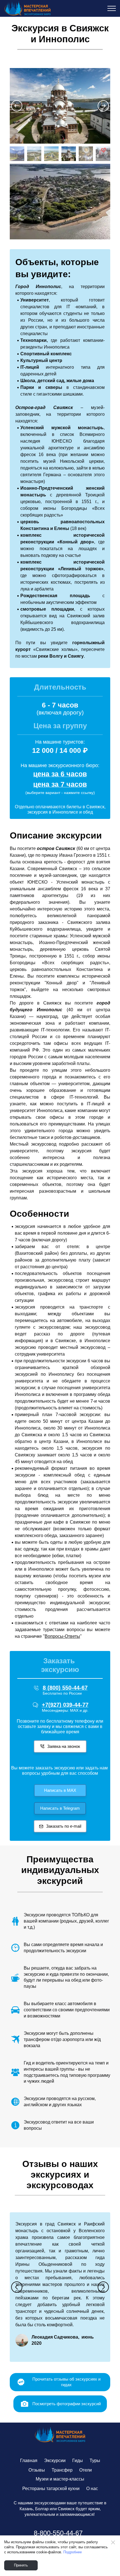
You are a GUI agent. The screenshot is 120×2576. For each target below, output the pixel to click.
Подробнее (73, 2552)
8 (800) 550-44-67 (65, 1688)
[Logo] (60, 2435)
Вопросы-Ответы (62, 1636)
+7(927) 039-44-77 (65, 1705)
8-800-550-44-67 (58, 2533)
